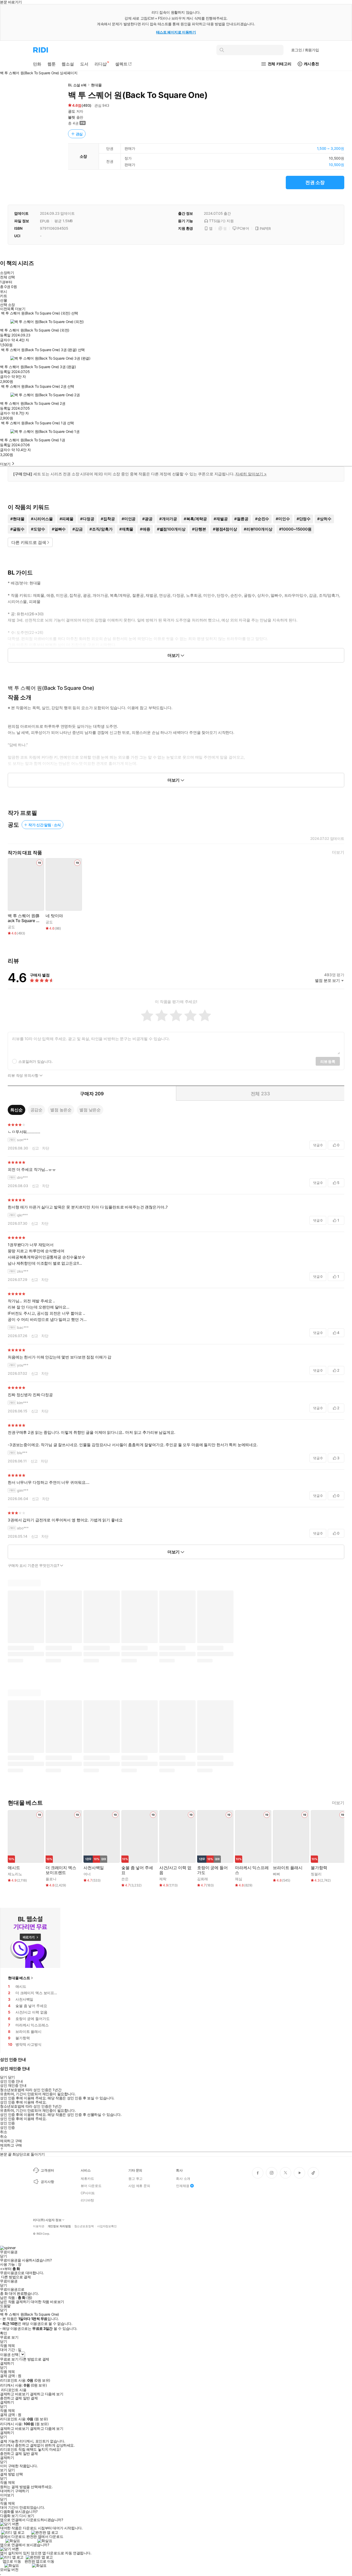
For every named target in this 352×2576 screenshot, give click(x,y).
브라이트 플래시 (288, 1868)
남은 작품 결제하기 (15, 2302)
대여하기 (7, 2491)
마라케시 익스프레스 (252, 1870)
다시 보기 (27, 2516)
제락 (163, 1879)
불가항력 (319, 1868)
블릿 (72, 117)
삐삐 (276, 1874)
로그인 (305, 50)
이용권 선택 (9, 2354)
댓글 (318, 1145)
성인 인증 (7, 2123)
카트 (3, 296)
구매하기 (22, 2491)
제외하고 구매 (11, 2141)
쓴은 (125, 1879)
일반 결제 (30, 2398)
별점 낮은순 (90, 1110)
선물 (3, 300)
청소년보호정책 (84, 2226)
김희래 (203, 1879)
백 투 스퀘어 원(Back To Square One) (23, 918)
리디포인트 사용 (14, 2390)
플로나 (51, 1879)
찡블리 (316, 1874)
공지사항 (47, 2182)
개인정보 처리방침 (59, 2226)
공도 (72, 111)
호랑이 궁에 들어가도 (212, 1870)
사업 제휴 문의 (139, 2186)
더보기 (338, 852)
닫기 (11, 2470)
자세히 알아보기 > (251, 474)
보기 (3, 2470)
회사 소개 (183, 2179)
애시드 (14, 1868)
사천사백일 (94, 1868)
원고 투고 (135, 2179)
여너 (87, 1874)
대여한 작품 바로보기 (47, 2302)
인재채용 (183, 2186)
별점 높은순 (61, 1110)
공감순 (37, 1110)
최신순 (16, 1110)
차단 (46, 1148)
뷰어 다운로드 (91, 2186)
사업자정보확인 (107, 2226)
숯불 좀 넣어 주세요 (137, 1870)
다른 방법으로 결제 (16, 2277)
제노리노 (15, 1874)
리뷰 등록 (328, 1061)
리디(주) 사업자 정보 (47, 2220)
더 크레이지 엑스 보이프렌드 (61, 1870)
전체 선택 (7, 277)
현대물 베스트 (19, 1978)
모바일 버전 (9, 2569)
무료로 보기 (9, 2359)
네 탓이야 (54, 916)
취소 (3, 2132)
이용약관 (39, 2226)
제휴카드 (87, 2179)
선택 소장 (7, 305)
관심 (79, 134)
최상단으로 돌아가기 (29, 2154)
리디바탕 (87, 2200)
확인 (3, 2333)
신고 (36, 1148)
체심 (239, 1879)
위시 (3, 292)
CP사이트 (88, 2193)
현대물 (96, 85)
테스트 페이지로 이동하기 (176, 32)
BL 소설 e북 (77, 85)
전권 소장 (315, 182)
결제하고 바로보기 (14, 2394)
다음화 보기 (9, 2516)
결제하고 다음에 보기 (47, 2394)
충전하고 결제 (11, 2398)
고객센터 (47, 2170)
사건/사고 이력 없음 (175, 1870)
